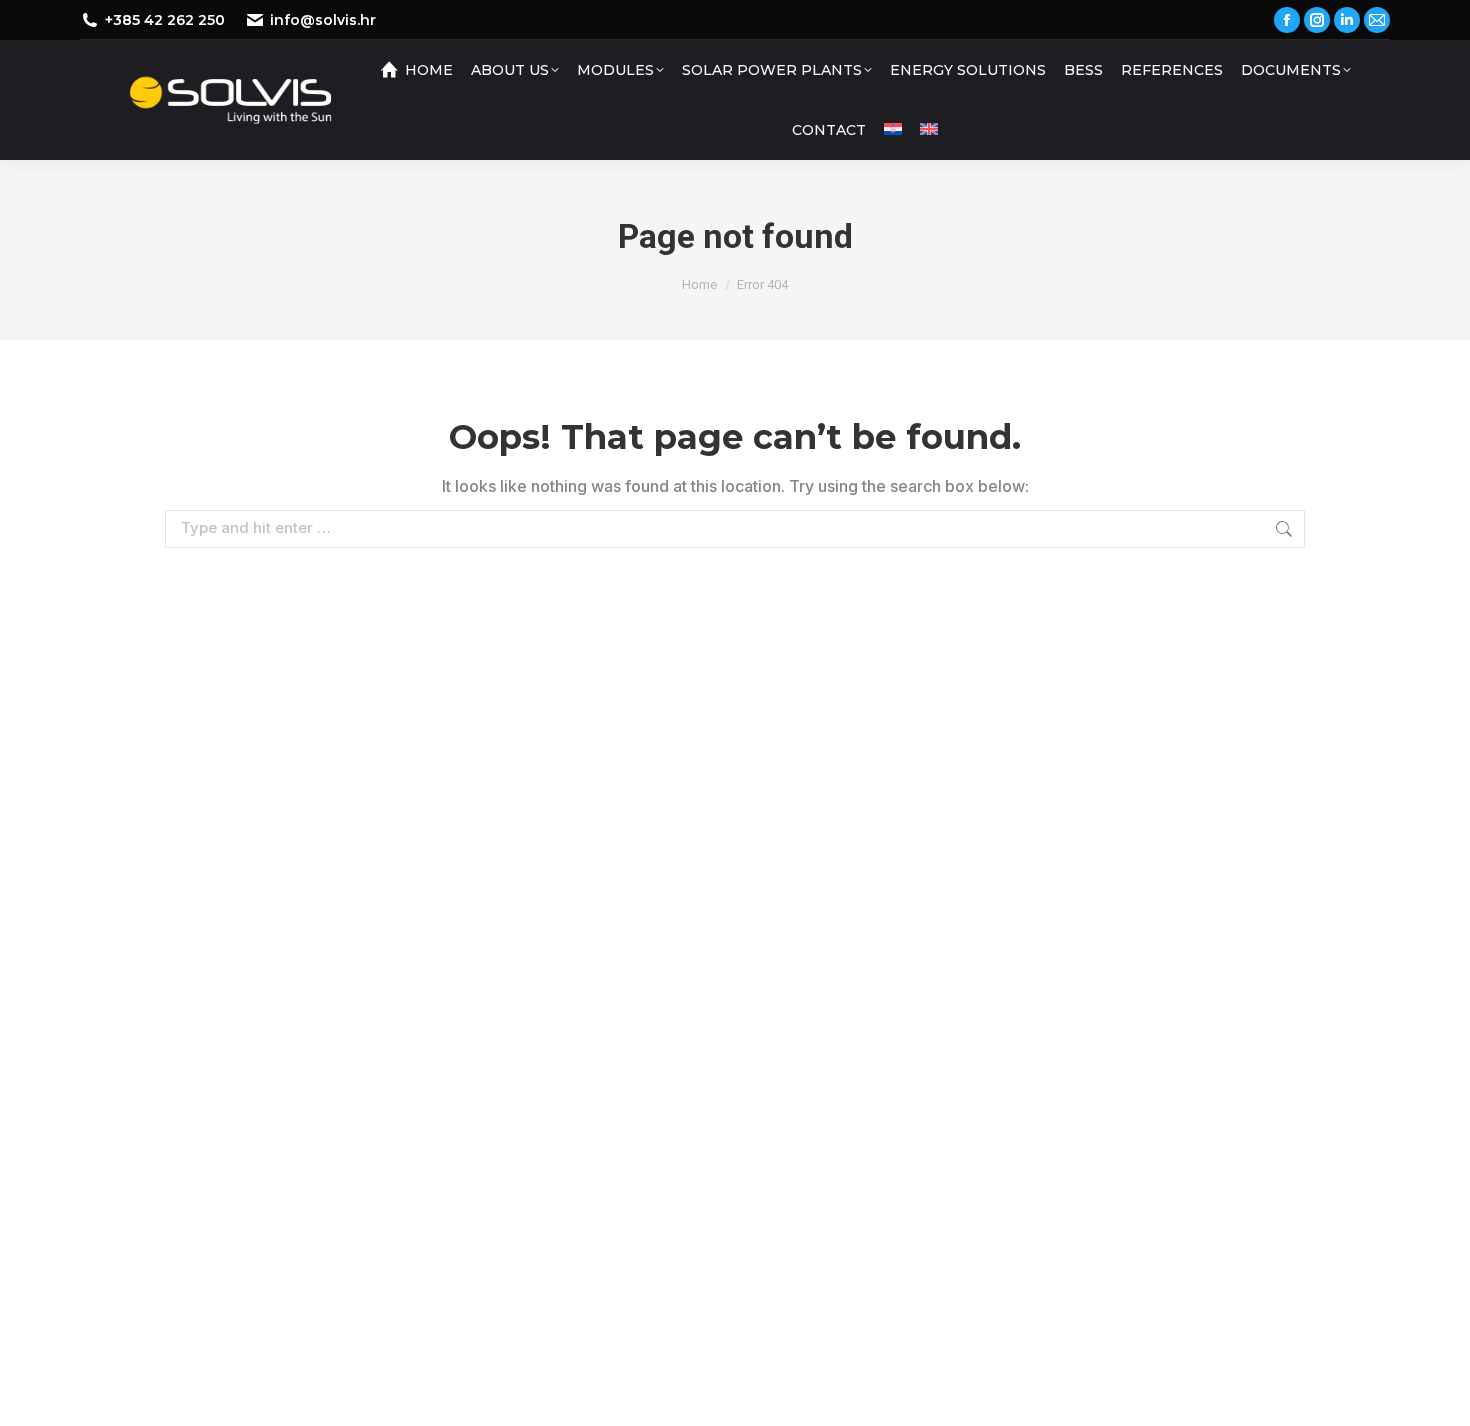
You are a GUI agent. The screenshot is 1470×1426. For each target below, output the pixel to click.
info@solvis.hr (323, 20)
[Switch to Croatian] (893, 130)
